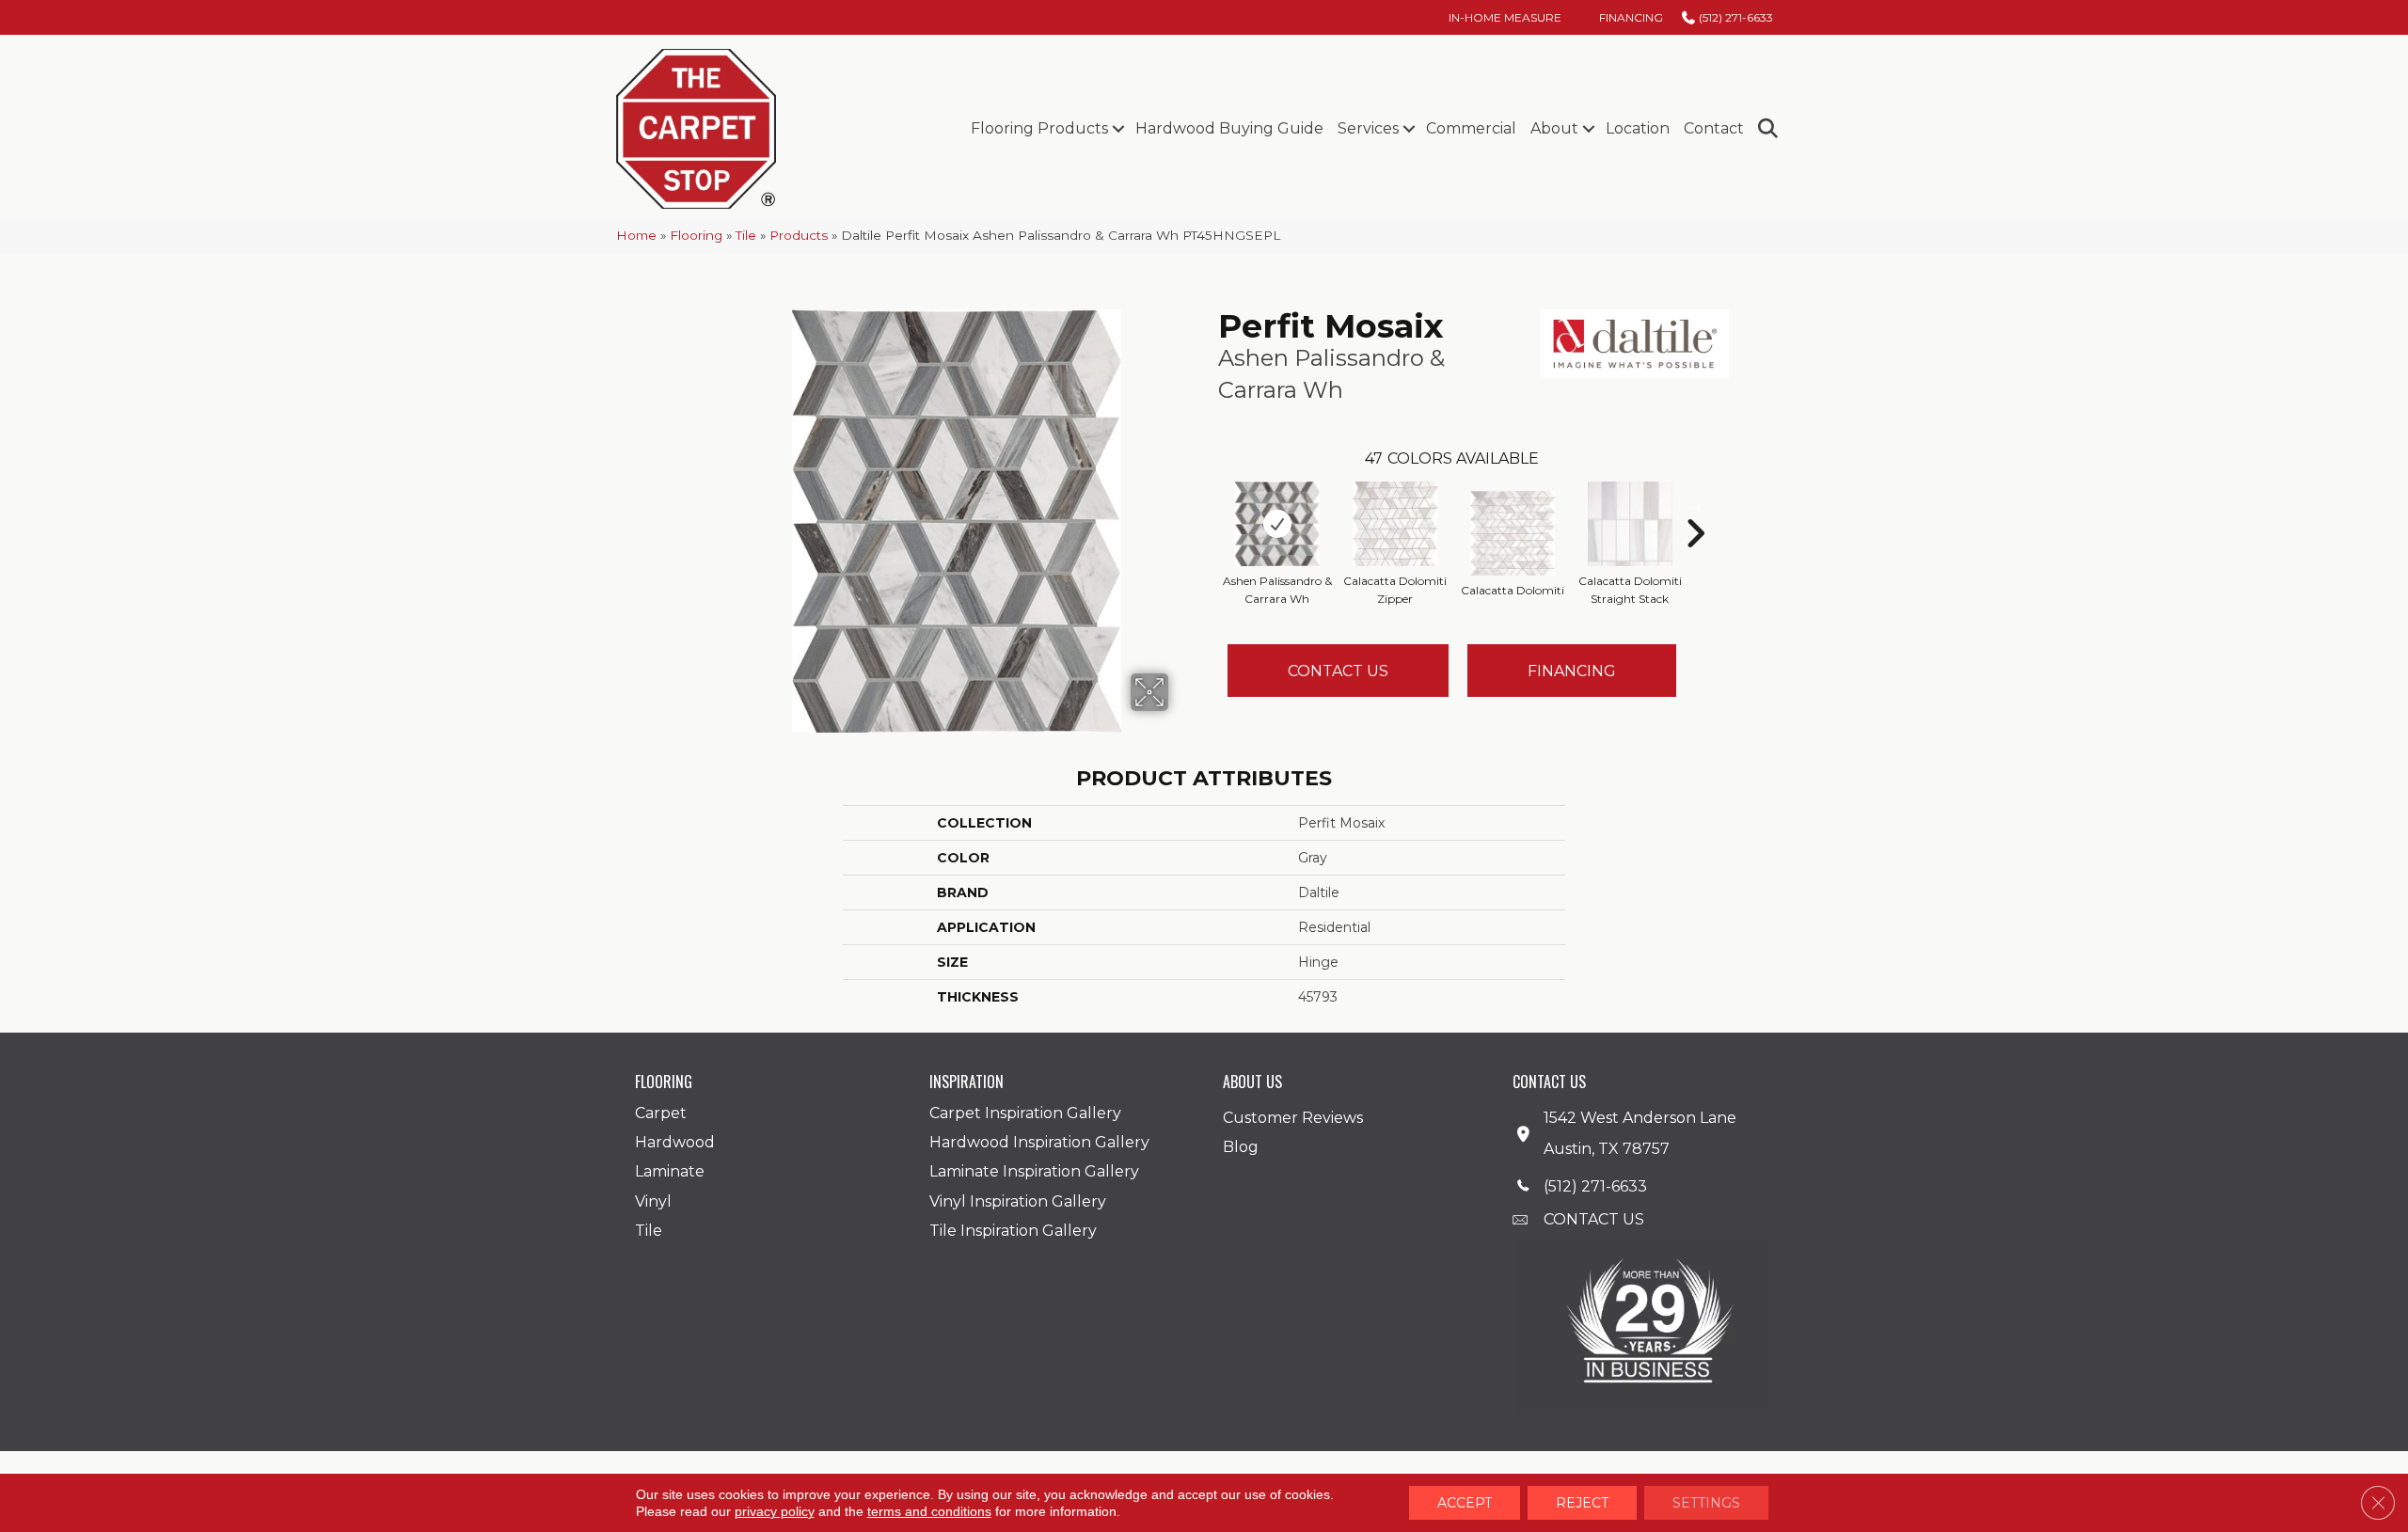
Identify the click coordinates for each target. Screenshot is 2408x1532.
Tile (746, 235)
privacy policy (775, 1511)
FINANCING (1572, 671)
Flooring (696, 235)
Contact (1714, 128)
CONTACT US (1594, 1219)
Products (799, 235)
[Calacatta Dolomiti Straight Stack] (1630, 524)
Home (636, 235)
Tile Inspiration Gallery (1013, 1231)
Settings (1706, 1503)
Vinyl (653, 1201)
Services (1368, 128)
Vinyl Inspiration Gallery (1018, 1201)
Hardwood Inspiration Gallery (1039, 1142)
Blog (1241, 1147)
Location (1638, 128)
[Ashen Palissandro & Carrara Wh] (1277, 524)
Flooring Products (1039, 128)
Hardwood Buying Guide (1229, 128)
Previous (1209, 505)
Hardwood (675, 1142)
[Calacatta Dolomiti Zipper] (1395, 524)
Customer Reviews (1293, 1118)
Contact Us (1338, 671)
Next (1695, 505)
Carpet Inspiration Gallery (1025, 1113)
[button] (1118, 129)
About (1554, 128)
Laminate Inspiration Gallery (1034, 1171)
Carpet (661, 1113)
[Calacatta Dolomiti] (1513, 533)
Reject (1582, 1503)
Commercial (1471, 128)
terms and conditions (929, 1511)
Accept (1465, 1503)
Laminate (670, 1171)
